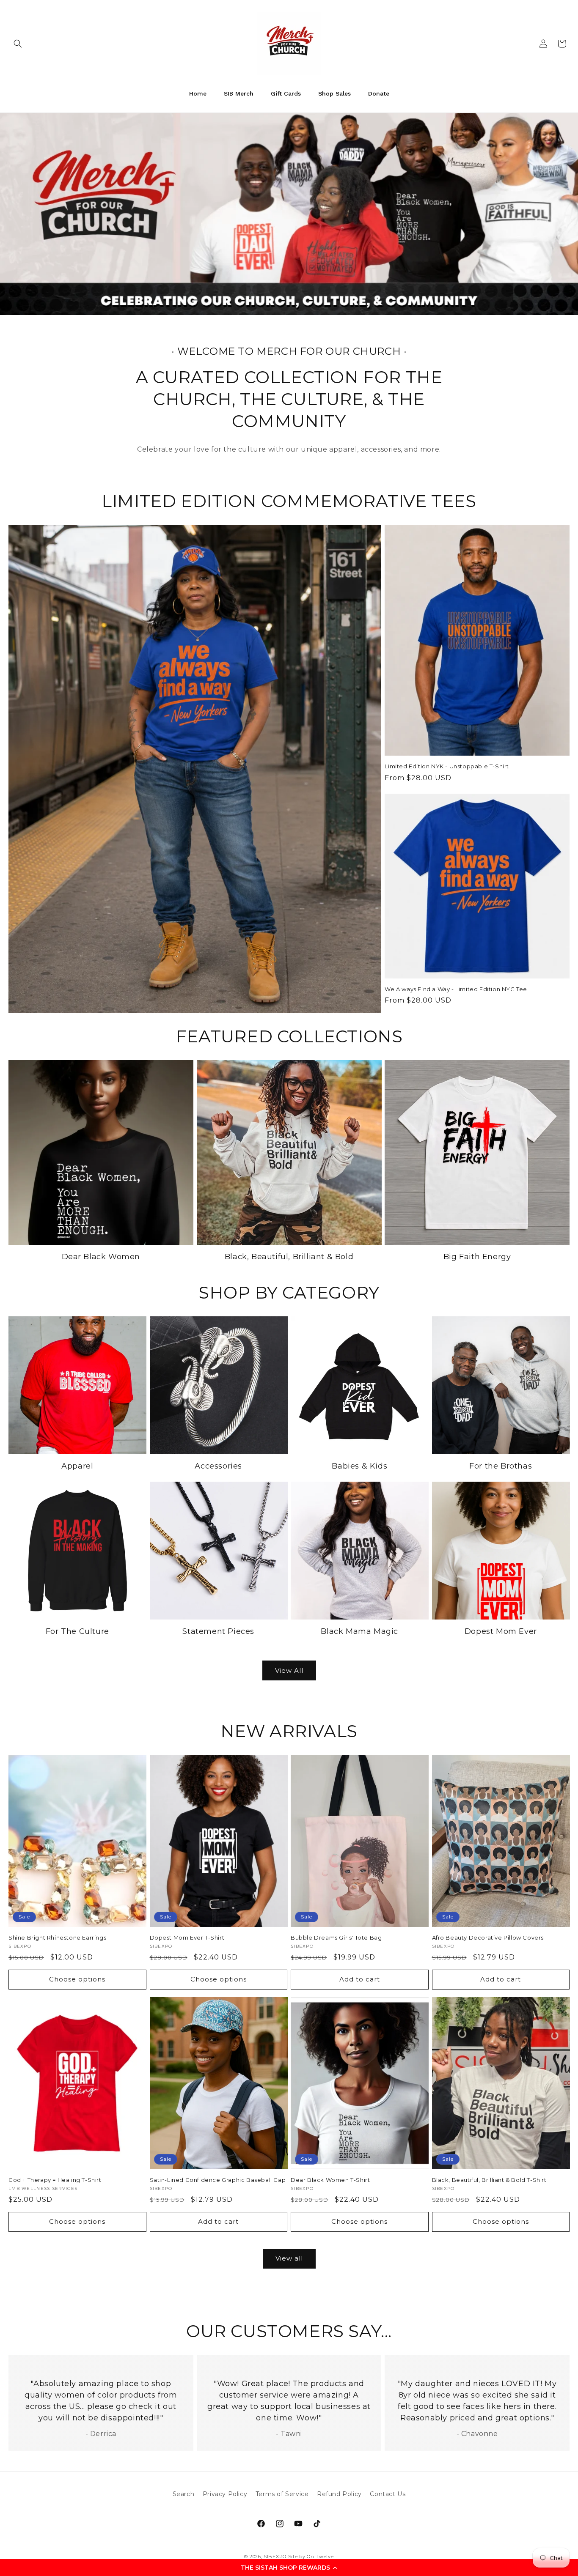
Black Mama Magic (359, 1631)
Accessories (218, 1466)
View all (289, 2258)
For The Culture (77, 1631)
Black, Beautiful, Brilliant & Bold (289, 1257)
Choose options (77, 1979)
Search (184, 2494)
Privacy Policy (225, 2494)
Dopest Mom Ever (501, 1631)
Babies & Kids (359, 1466)
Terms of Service (282, 2494)
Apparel (77, 1466)
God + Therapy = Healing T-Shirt (55, 2180)
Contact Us (388, 2494)
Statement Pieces (218, 1631)
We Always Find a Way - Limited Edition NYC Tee (456, 989)
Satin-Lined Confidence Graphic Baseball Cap (218, 2180)
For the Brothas (501, 1466)
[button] (289, 2568)
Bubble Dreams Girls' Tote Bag (336, 1937)
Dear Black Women (101, 1257)
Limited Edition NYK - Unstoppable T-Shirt (447, 766)
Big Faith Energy (477, 1257)
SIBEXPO (275, 2557)
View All (289, 1670)
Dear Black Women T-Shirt (330, 2180)
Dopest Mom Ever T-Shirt (187, 1937)
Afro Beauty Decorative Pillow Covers (488, 1937)
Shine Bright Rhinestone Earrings (57, 1937)
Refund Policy (339, 2494)
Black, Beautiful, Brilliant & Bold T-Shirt (489, 2180)
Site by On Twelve (311, 2557)
